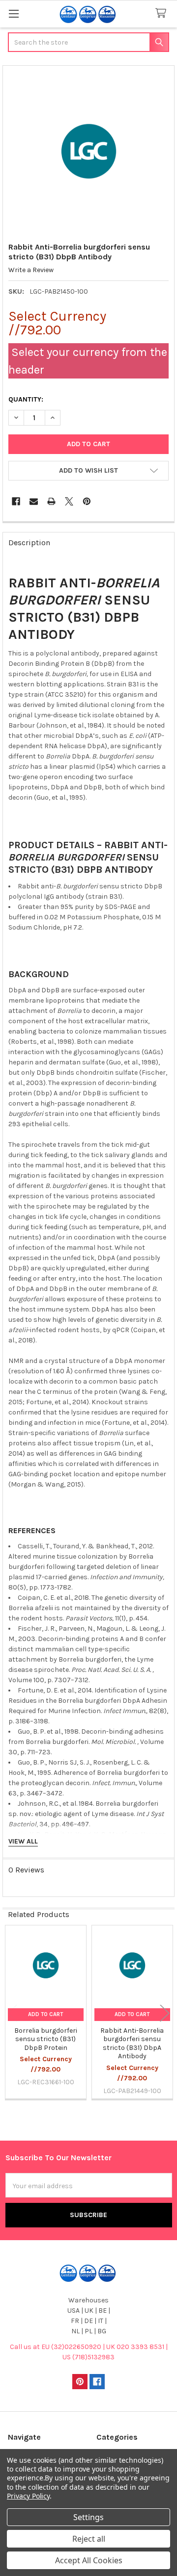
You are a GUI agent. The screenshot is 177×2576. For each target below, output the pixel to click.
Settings (88, 2517)
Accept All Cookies (89, 2560)
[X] (69, 501)
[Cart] (163, 13)
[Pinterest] (87, 501)
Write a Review (31, 270)
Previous (12, 2013)
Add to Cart (45, 2014)
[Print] (51, 501)
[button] (88, 471)
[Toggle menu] (14, 13)
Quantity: (26, 399)
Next (165, 2013)
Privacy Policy (28, 2496)
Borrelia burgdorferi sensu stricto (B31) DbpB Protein (46, 2039)
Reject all (89, 2539)
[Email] (34, 501)
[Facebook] (16, 501)
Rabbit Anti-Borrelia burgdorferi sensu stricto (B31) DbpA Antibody (132, 2044)
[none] (89, 151)
